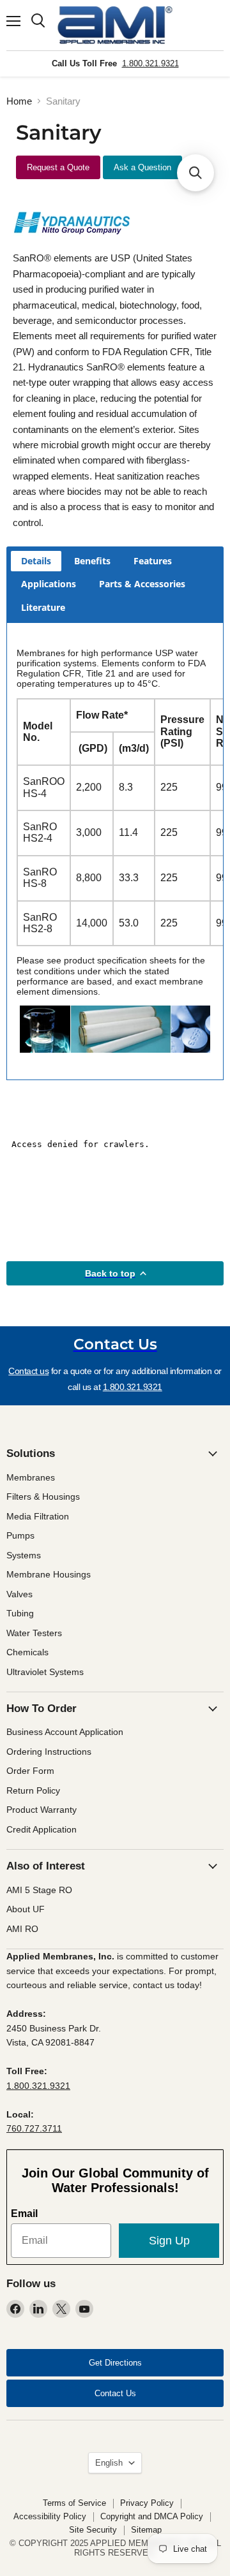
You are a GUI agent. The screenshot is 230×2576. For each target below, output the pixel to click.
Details (36, 561)
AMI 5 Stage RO (39, 1890)
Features (153, 561)
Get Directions (115, 2363)
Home (19, 101)
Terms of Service (74, 2503)
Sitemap (146, 2530)
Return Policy (33, 1790)
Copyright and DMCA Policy (152, 2516)
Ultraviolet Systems (45, 1672)
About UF (26, 1909)
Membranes (31, 1477)
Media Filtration (38, 1516)
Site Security (93, 2530)
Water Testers (34, 1633)
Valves (19, 1594)
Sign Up (169, 2241)
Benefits (92, 561)
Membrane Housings (49, 1574)
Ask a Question (142, 167)
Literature (43, 607)
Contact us (28, 1371)
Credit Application (42, 1829)
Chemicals (27, 1652)
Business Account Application (65, 1732)
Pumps (20, 1535)
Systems (24, 1555)
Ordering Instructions (49, 1752)
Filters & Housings (43, 1497)
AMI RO (22, 1929)
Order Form (30, 1771)
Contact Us (115, 2393)
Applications (49, 584)
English (109, 2463)
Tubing (20, 1613)
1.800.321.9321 (150, 63)
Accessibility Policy (50, 2516)
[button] (195, 173)
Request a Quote (58, 167)
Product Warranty (42, 1810)
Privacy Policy (147, 2503)
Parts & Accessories (142, 584)
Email (24, 2214)
